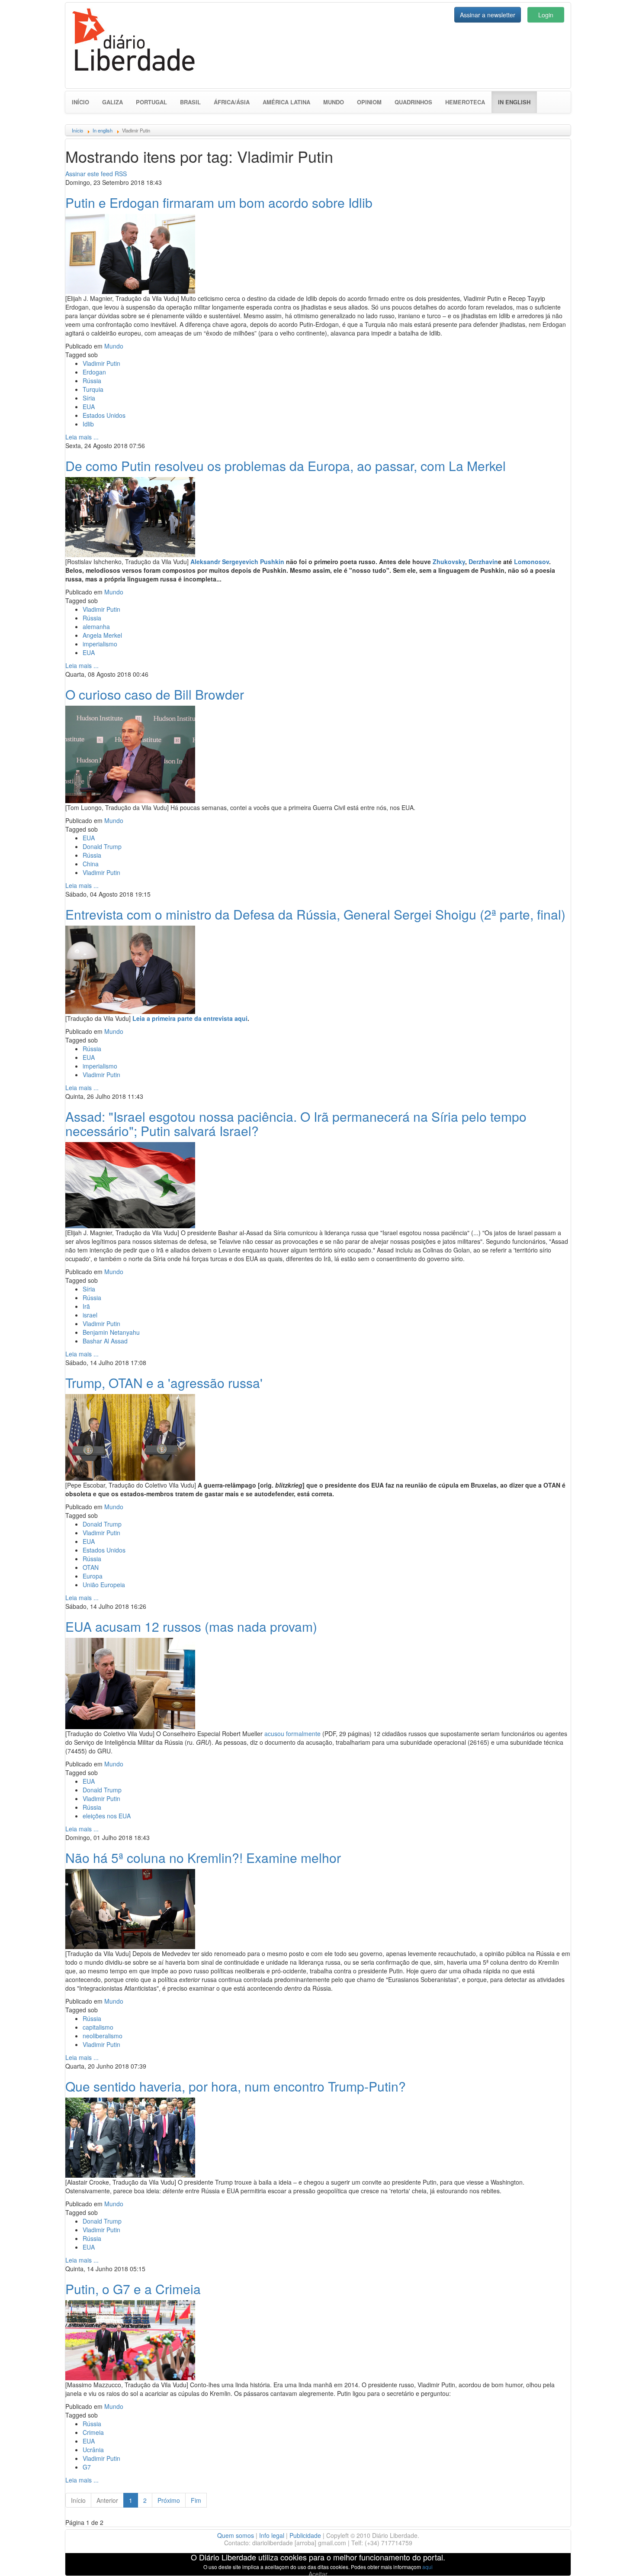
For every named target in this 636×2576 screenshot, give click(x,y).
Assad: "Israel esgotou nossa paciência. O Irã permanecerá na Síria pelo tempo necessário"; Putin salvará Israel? (296, 1123)
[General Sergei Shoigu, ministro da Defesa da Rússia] (130, 968)
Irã (86, 1306)
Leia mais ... (82, 437)
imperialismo (100, 644)
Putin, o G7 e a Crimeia (133, 2289)
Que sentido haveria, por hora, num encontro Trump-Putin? (236, 2086)
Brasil (190, 102)
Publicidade (305, 2535)
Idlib (88, 424)
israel (90, 1315)
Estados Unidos (104, 415)
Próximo (169, 2500)
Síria (89, 398)
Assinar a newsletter (488, 15)
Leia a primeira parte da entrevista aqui (190, 1018)
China (91, 864)
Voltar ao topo (610, 2558)
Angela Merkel (102, 635)
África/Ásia (232, 102)
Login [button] (546, 15)
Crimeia (93, 2432)
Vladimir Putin (101, 363)
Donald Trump (102, 846)
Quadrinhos (413, 102)
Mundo (334, 102)
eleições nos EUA (107, 1816)
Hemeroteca (465, 102)
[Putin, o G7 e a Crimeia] (130, 2339)
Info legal (272, 2535)
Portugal (151, 102)
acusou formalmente (292, 1733)
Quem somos (236, 2535)
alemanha (96, 626)
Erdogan (94, 372)
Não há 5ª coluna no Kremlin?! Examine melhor (203, 1858)
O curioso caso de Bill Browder (155, 694)
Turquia (93, 389)
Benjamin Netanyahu (111, 1332)
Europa (93, 1576)
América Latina (286, 102)
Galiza (112, 102)
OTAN (91, 1567)
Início (80, 102)
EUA (89, 407)
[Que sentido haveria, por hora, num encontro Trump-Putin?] (130, 2137)
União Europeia (104, 1585)
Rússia (92, 381)
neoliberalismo (103, 2036)
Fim (196, 2500)
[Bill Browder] (130, 753)
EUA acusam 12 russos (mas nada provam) (191, 1626)
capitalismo (98, 2027)
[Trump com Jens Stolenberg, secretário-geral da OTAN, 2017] (130, 1436)
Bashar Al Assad (105, 1341)
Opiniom (369, 102)
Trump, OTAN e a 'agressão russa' (164, 1383)
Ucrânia (93, 2450)
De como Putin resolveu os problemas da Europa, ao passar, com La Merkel (286, 466)
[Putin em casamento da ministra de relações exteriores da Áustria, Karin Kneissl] (130, 516)
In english (517, 102)
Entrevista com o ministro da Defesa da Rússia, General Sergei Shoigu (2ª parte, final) (315, 914)
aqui (427, 2567)
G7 (87, 2467)
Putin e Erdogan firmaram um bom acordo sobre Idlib (219, 202)
